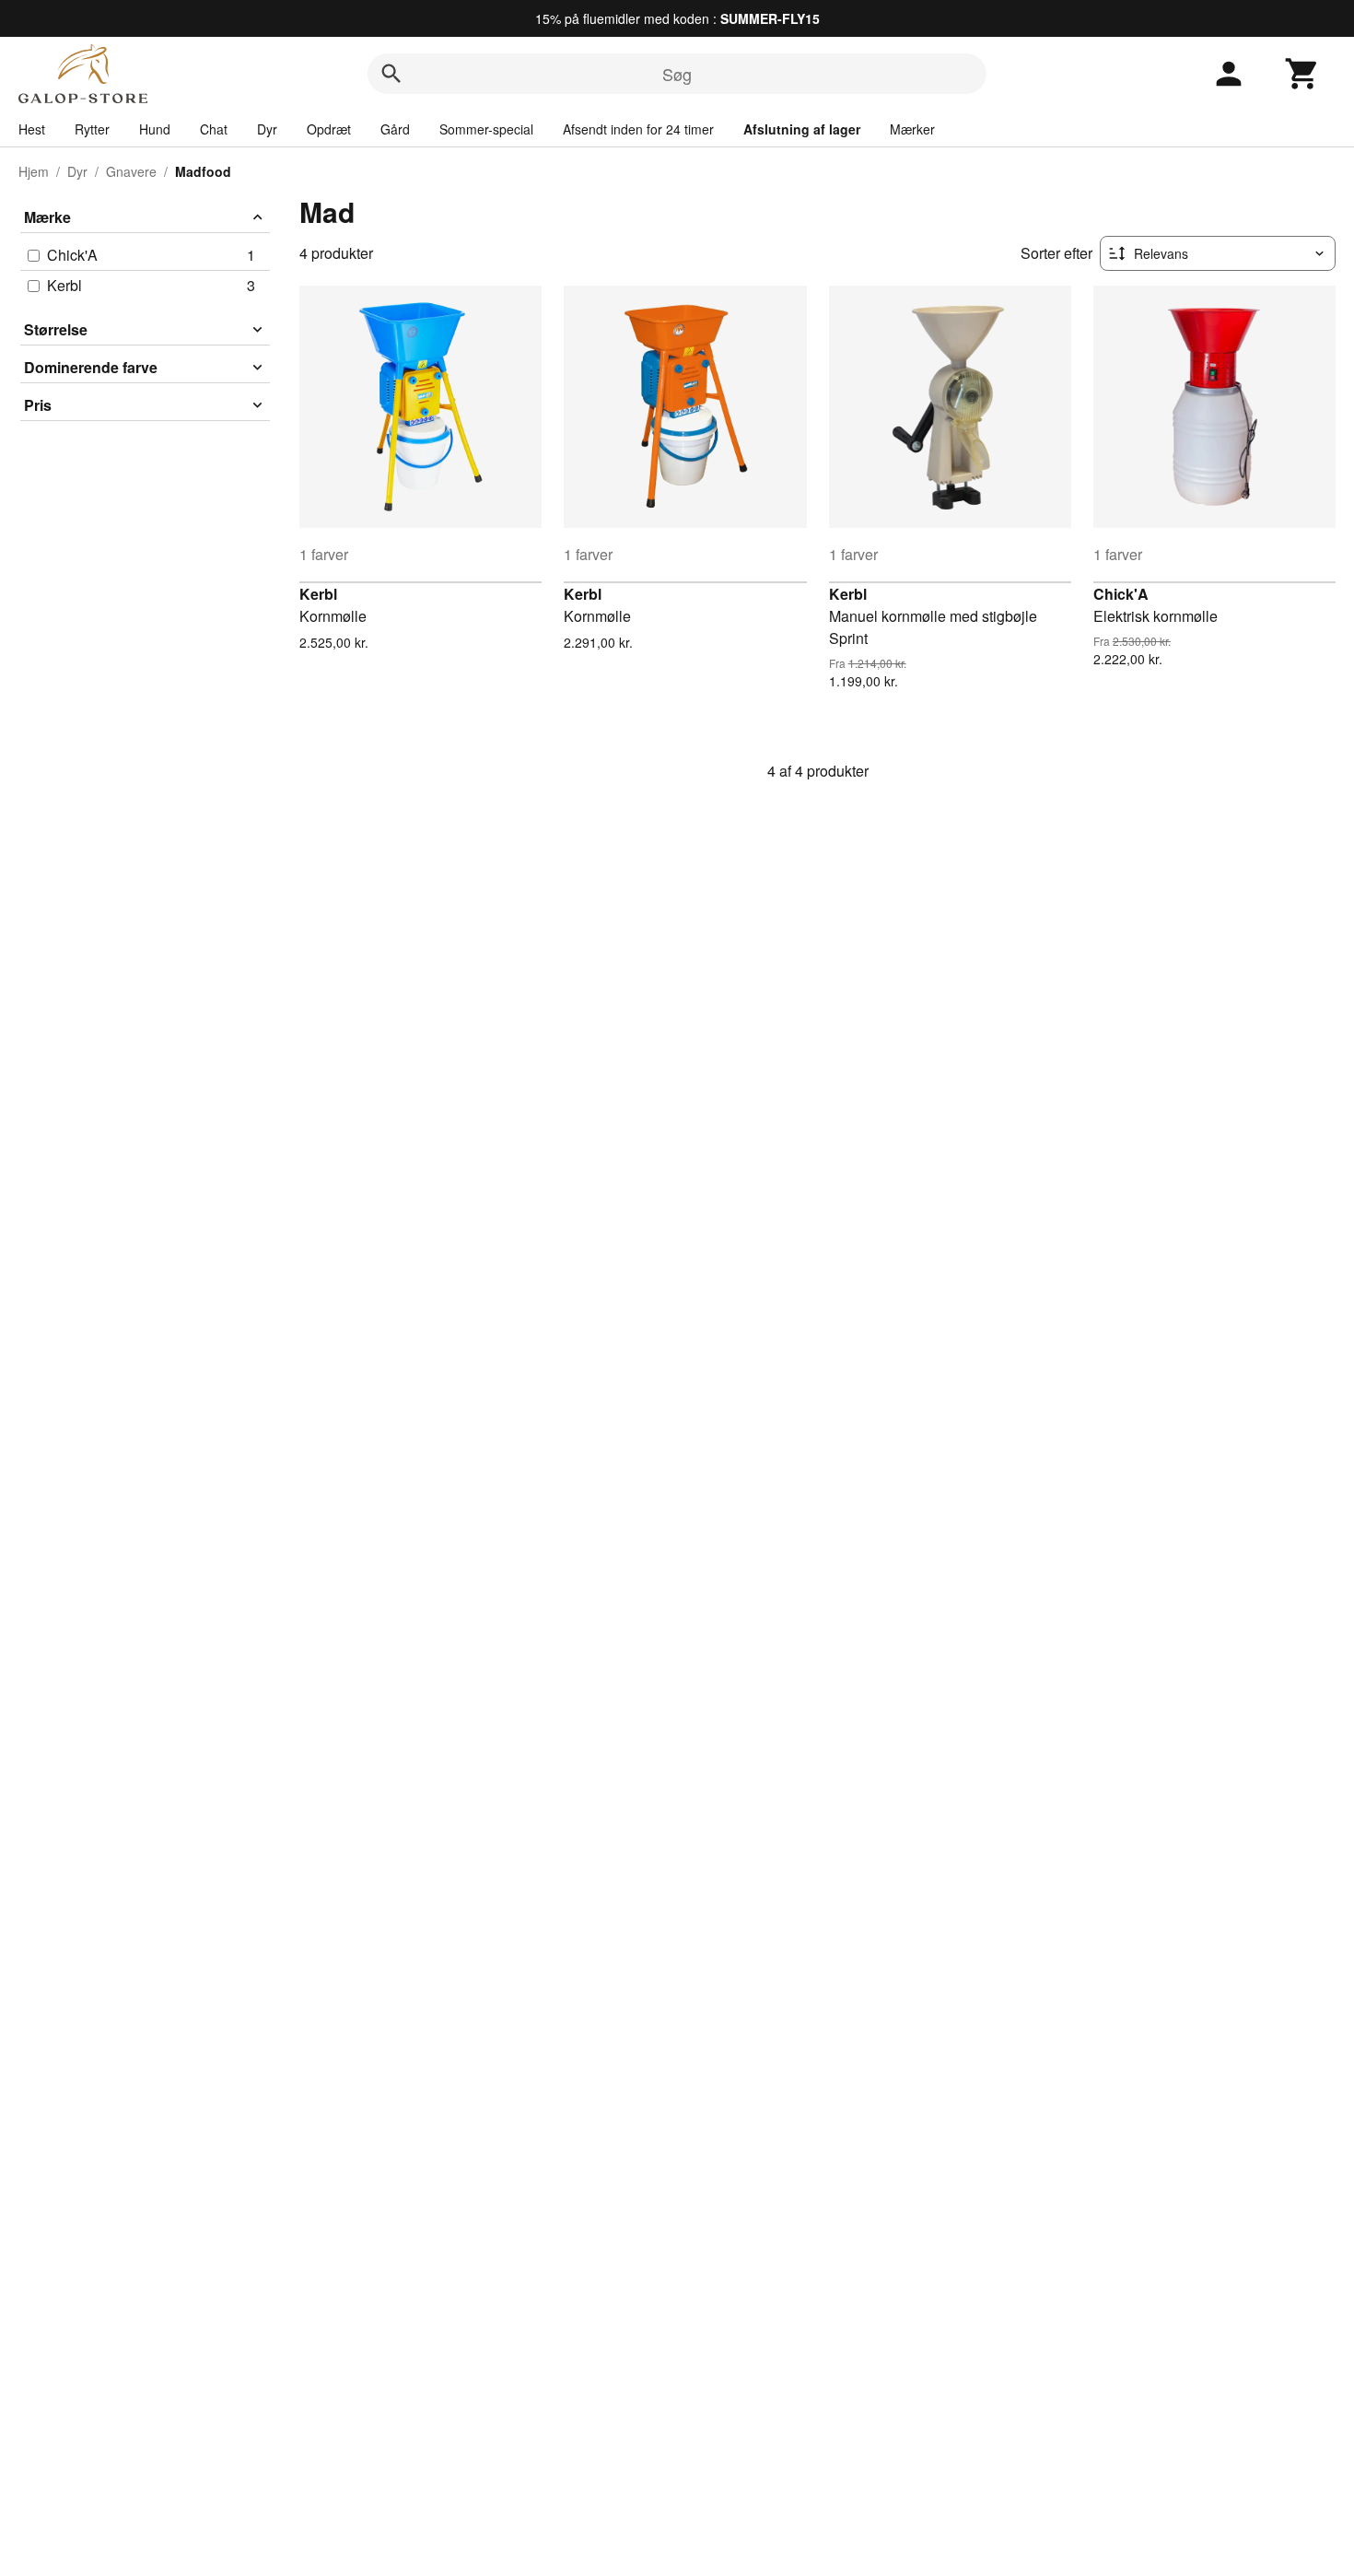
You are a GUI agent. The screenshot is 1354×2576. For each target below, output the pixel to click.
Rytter (92, 129)
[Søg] (391, 74)
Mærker (912, 129)
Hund (155, 129)
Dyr (267, 129)
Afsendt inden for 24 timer (638, 129)
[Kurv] (1302, 74)
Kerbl (318, 594)
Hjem (34, 171)
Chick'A (1121, 594)
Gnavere (131, 171)
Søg (677, 74)
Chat (214, 129)
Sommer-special (486, 129)
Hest (32, 129)
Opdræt (329, 129)
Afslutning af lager (802, 129)
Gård (395, 129)
